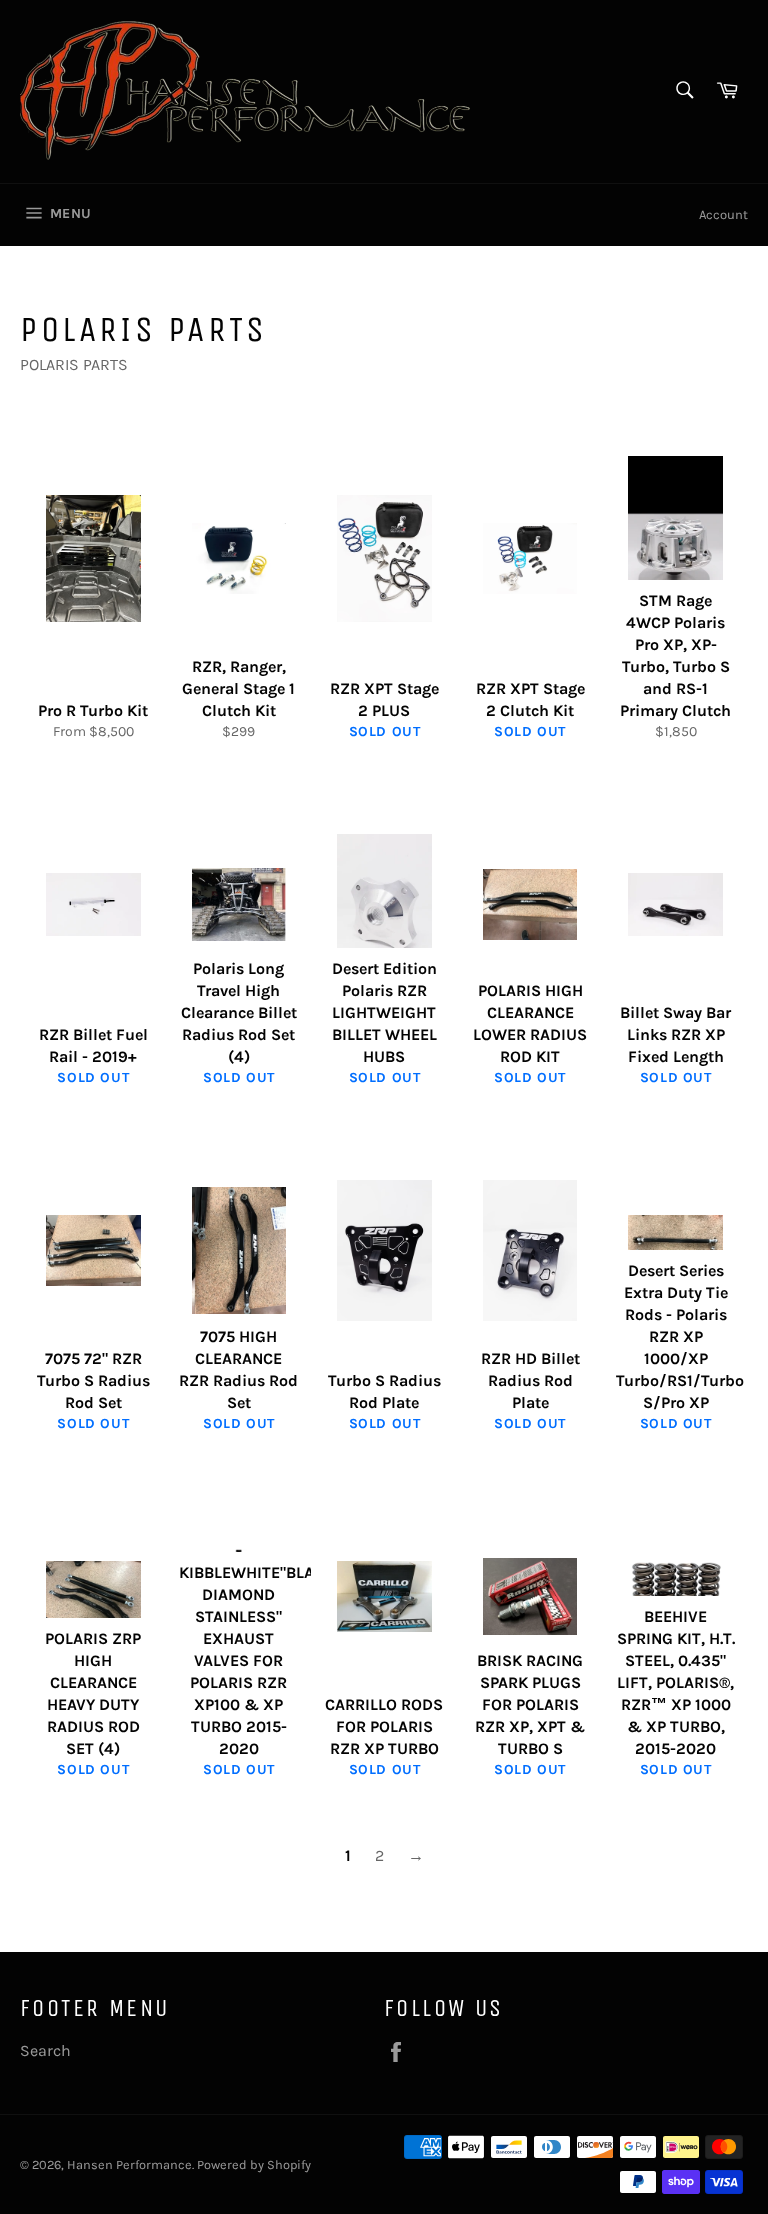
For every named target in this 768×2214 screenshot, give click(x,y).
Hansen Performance (129, 2164)
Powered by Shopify (254, 2164)
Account (723, 214)
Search (45, 2050)
